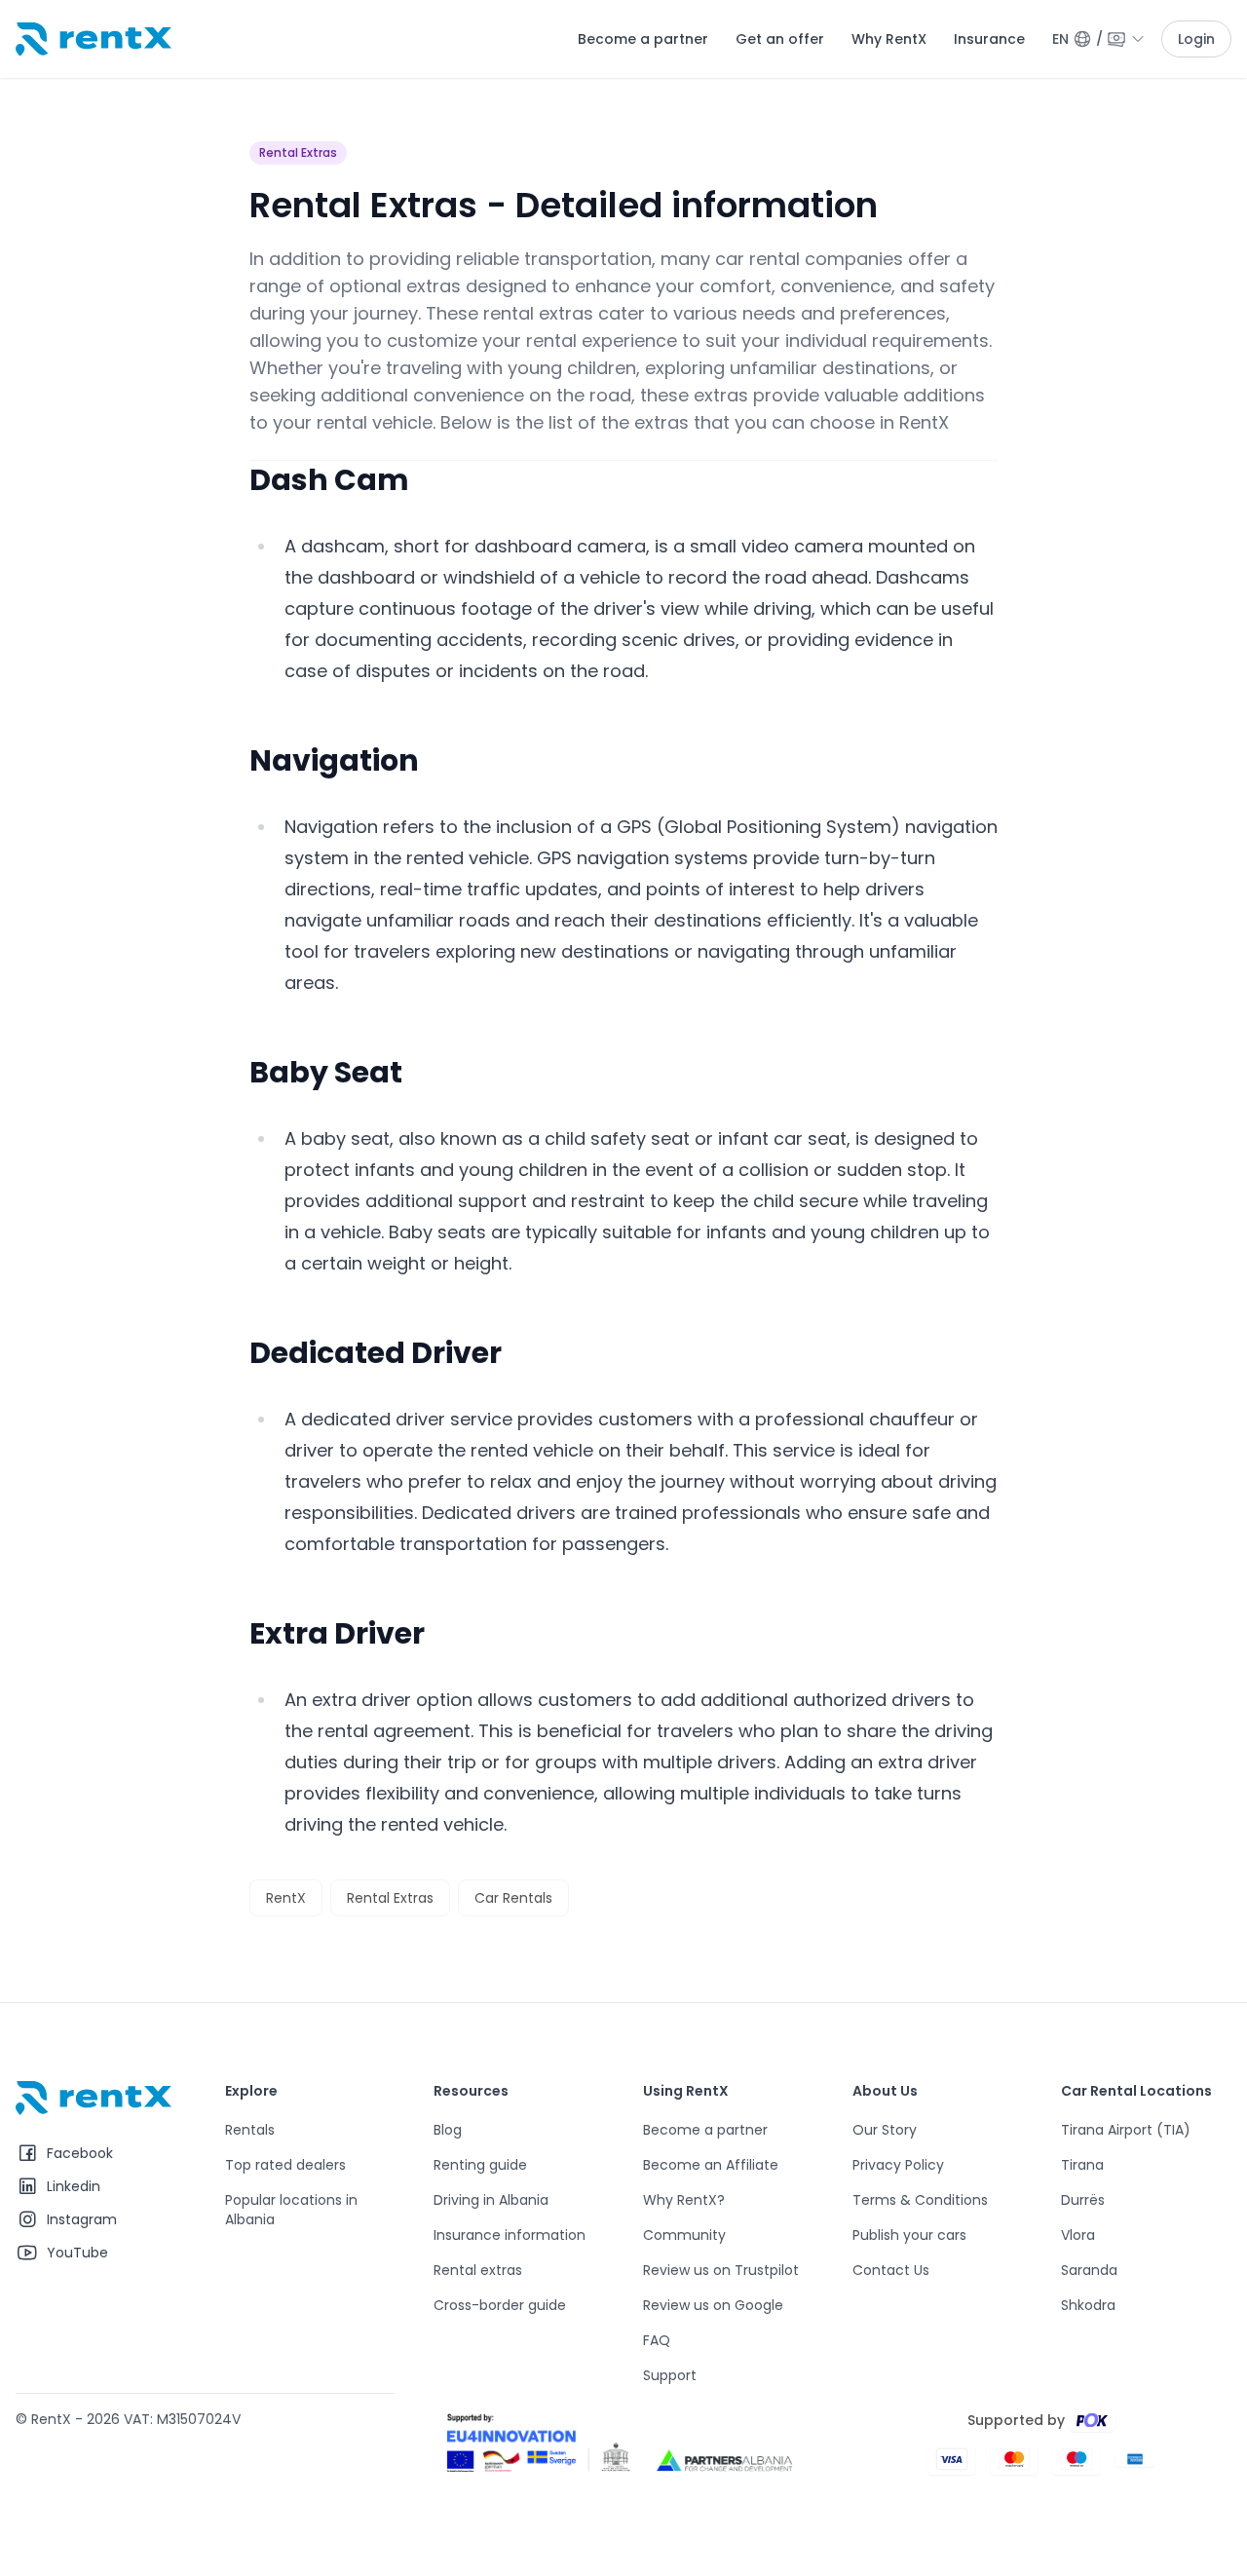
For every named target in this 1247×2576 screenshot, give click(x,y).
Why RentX (889, 39)
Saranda (1089, 2270)
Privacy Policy (898, 2165)
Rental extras (478, 2270)
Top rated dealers (285, 2165)
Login (1196, 39)
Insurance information (510, 2235)
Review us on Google (713, 2305)
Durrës (1083, 2200)
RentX (286, 1898)
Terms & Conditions (920, 2200)
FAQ (657, 2340)
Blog (448, 2130)
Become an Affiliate (711, 2165)
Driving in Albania (491, 2200)
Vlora (1078, 2235)
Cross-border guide (500, 2305)
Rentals (250, 2130)
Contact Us (891, 2270)
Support (670, 2375)
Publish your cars (909, 2235)
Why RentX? (684, 2200)
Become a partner (643, 39)
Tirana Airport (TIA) (1126, 2130)
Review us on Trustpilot (721, 2270)
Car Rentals (513, 1898)
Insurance (989, 39)
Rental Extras (298, 152)
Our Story (885, 2130)
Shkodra (1088, 2305)
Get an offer (780, 39)
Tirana (1082, 2165)
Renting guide (480, 2165)
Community (684, 2235)
